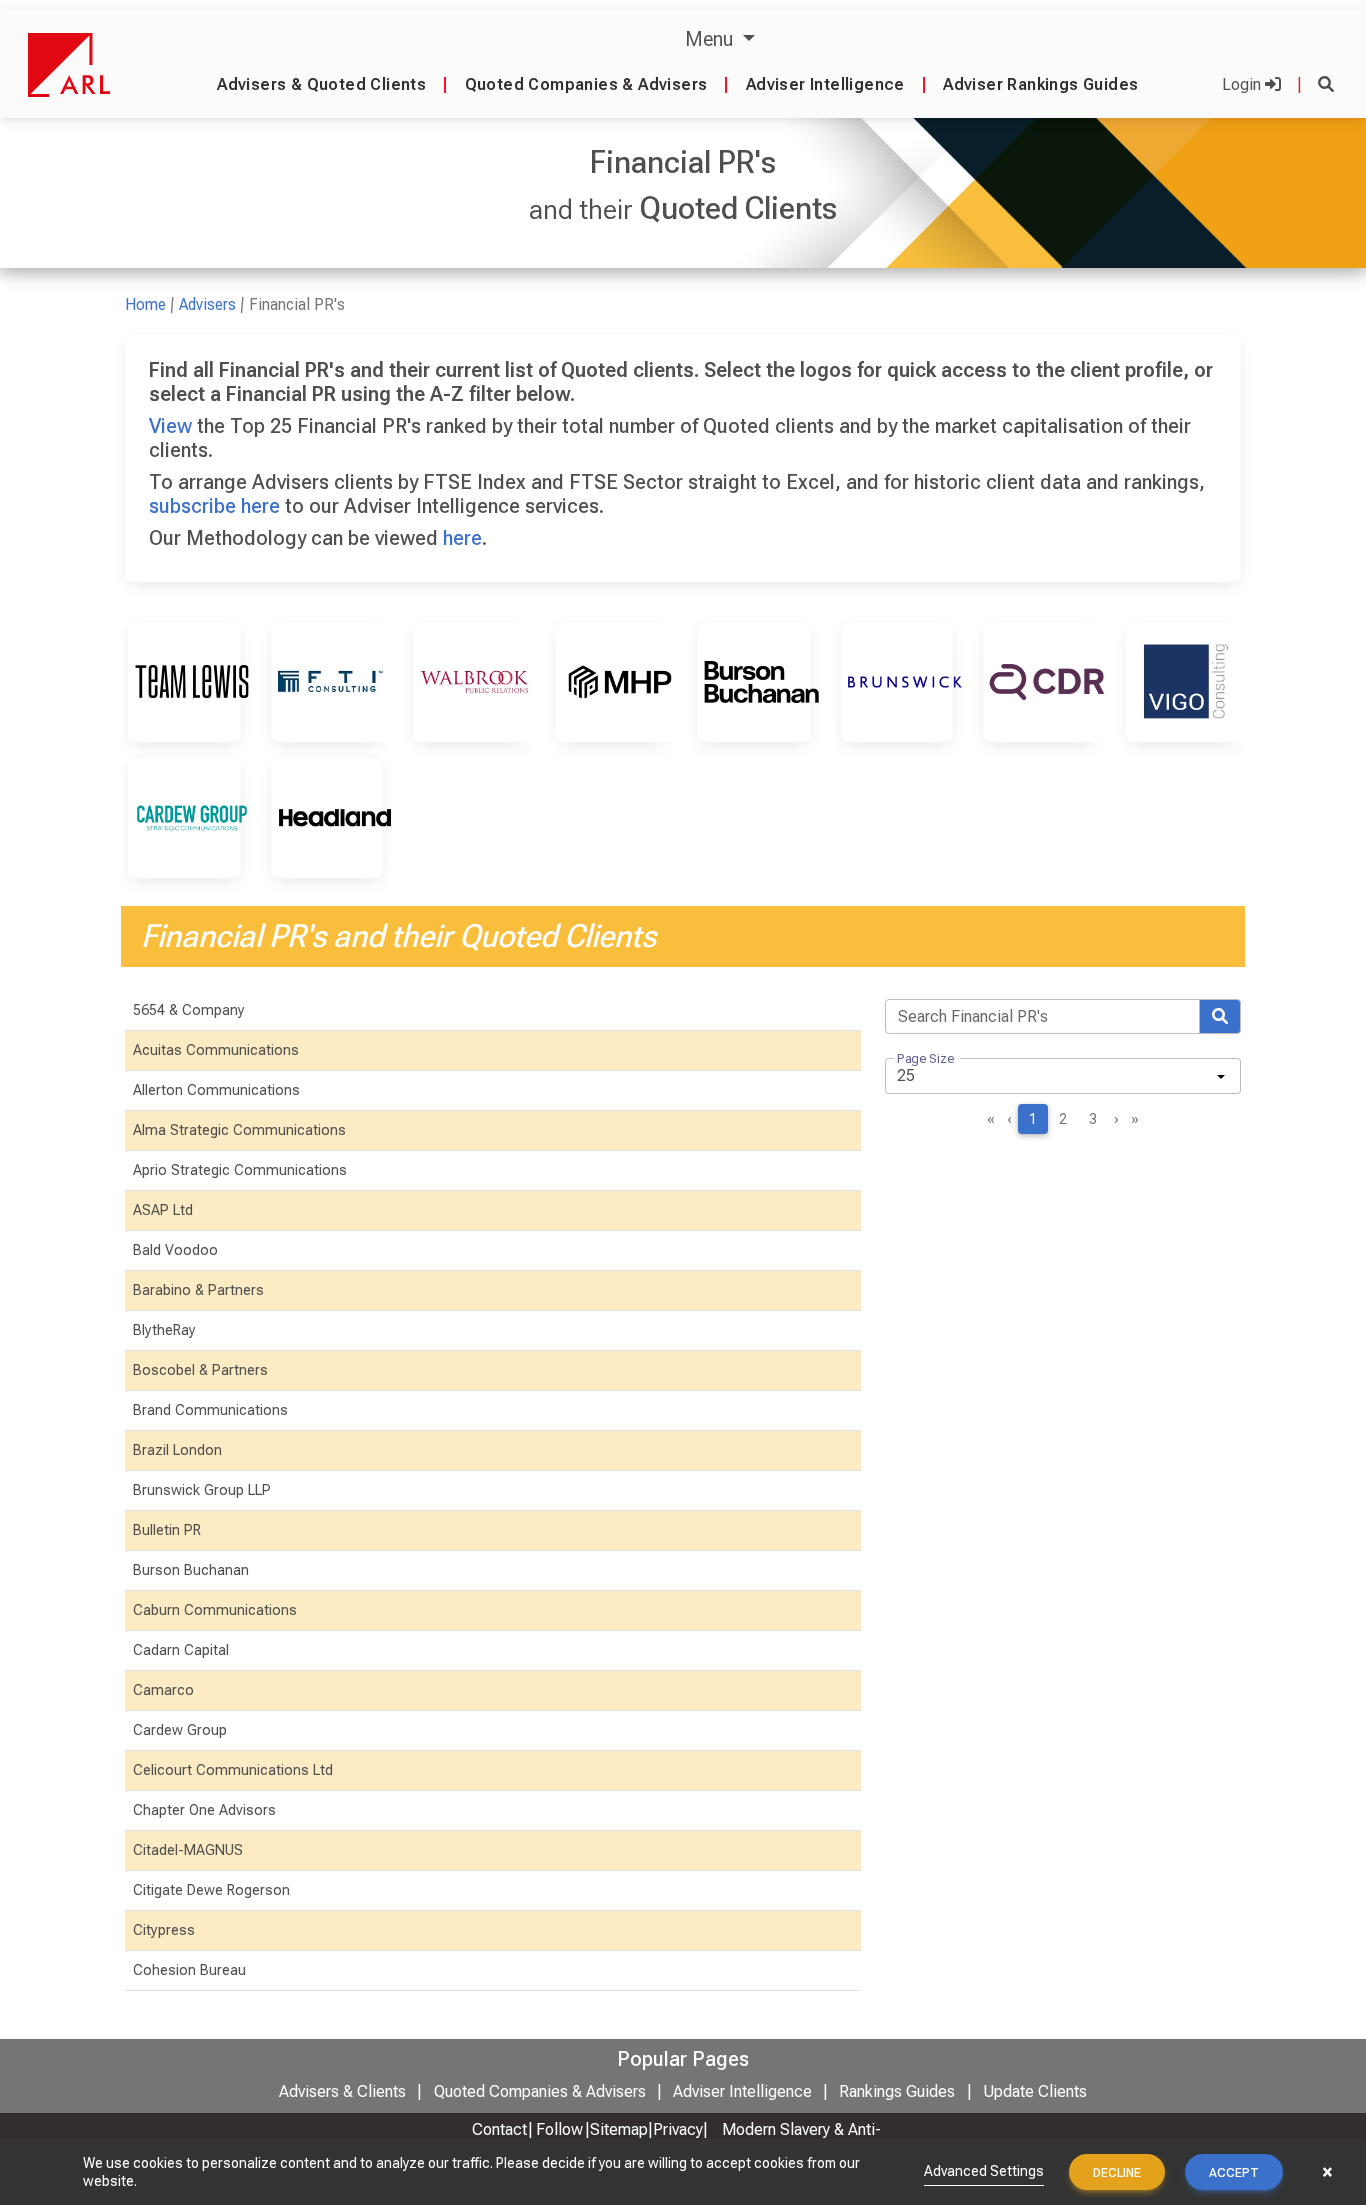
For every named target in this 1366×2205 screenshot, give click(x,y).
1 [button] (1033, 1119)
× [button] (1327, 2172)
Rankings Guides (897, 2091)
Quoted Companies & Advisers (586, 84)
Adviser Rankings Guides (1040, 84)
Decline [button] (1117, 2173)
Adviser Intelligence (825, 84)
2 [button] (1063, 1119)
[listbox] (1063, 1076)
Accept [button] (1234, 2173)
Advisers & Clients (342, 2091)
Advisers (207, 304)
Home (145, 304)
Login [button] (1243, 84)
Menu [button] (711, 39)
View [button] (170, 426)
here (462, 538)
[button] (1326, 84)
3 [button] (1093, 1119)
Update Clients (1035, 2091)
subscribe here (214, 506)
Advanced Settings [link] (984, 2171)
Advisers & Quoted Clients (321, 84)
